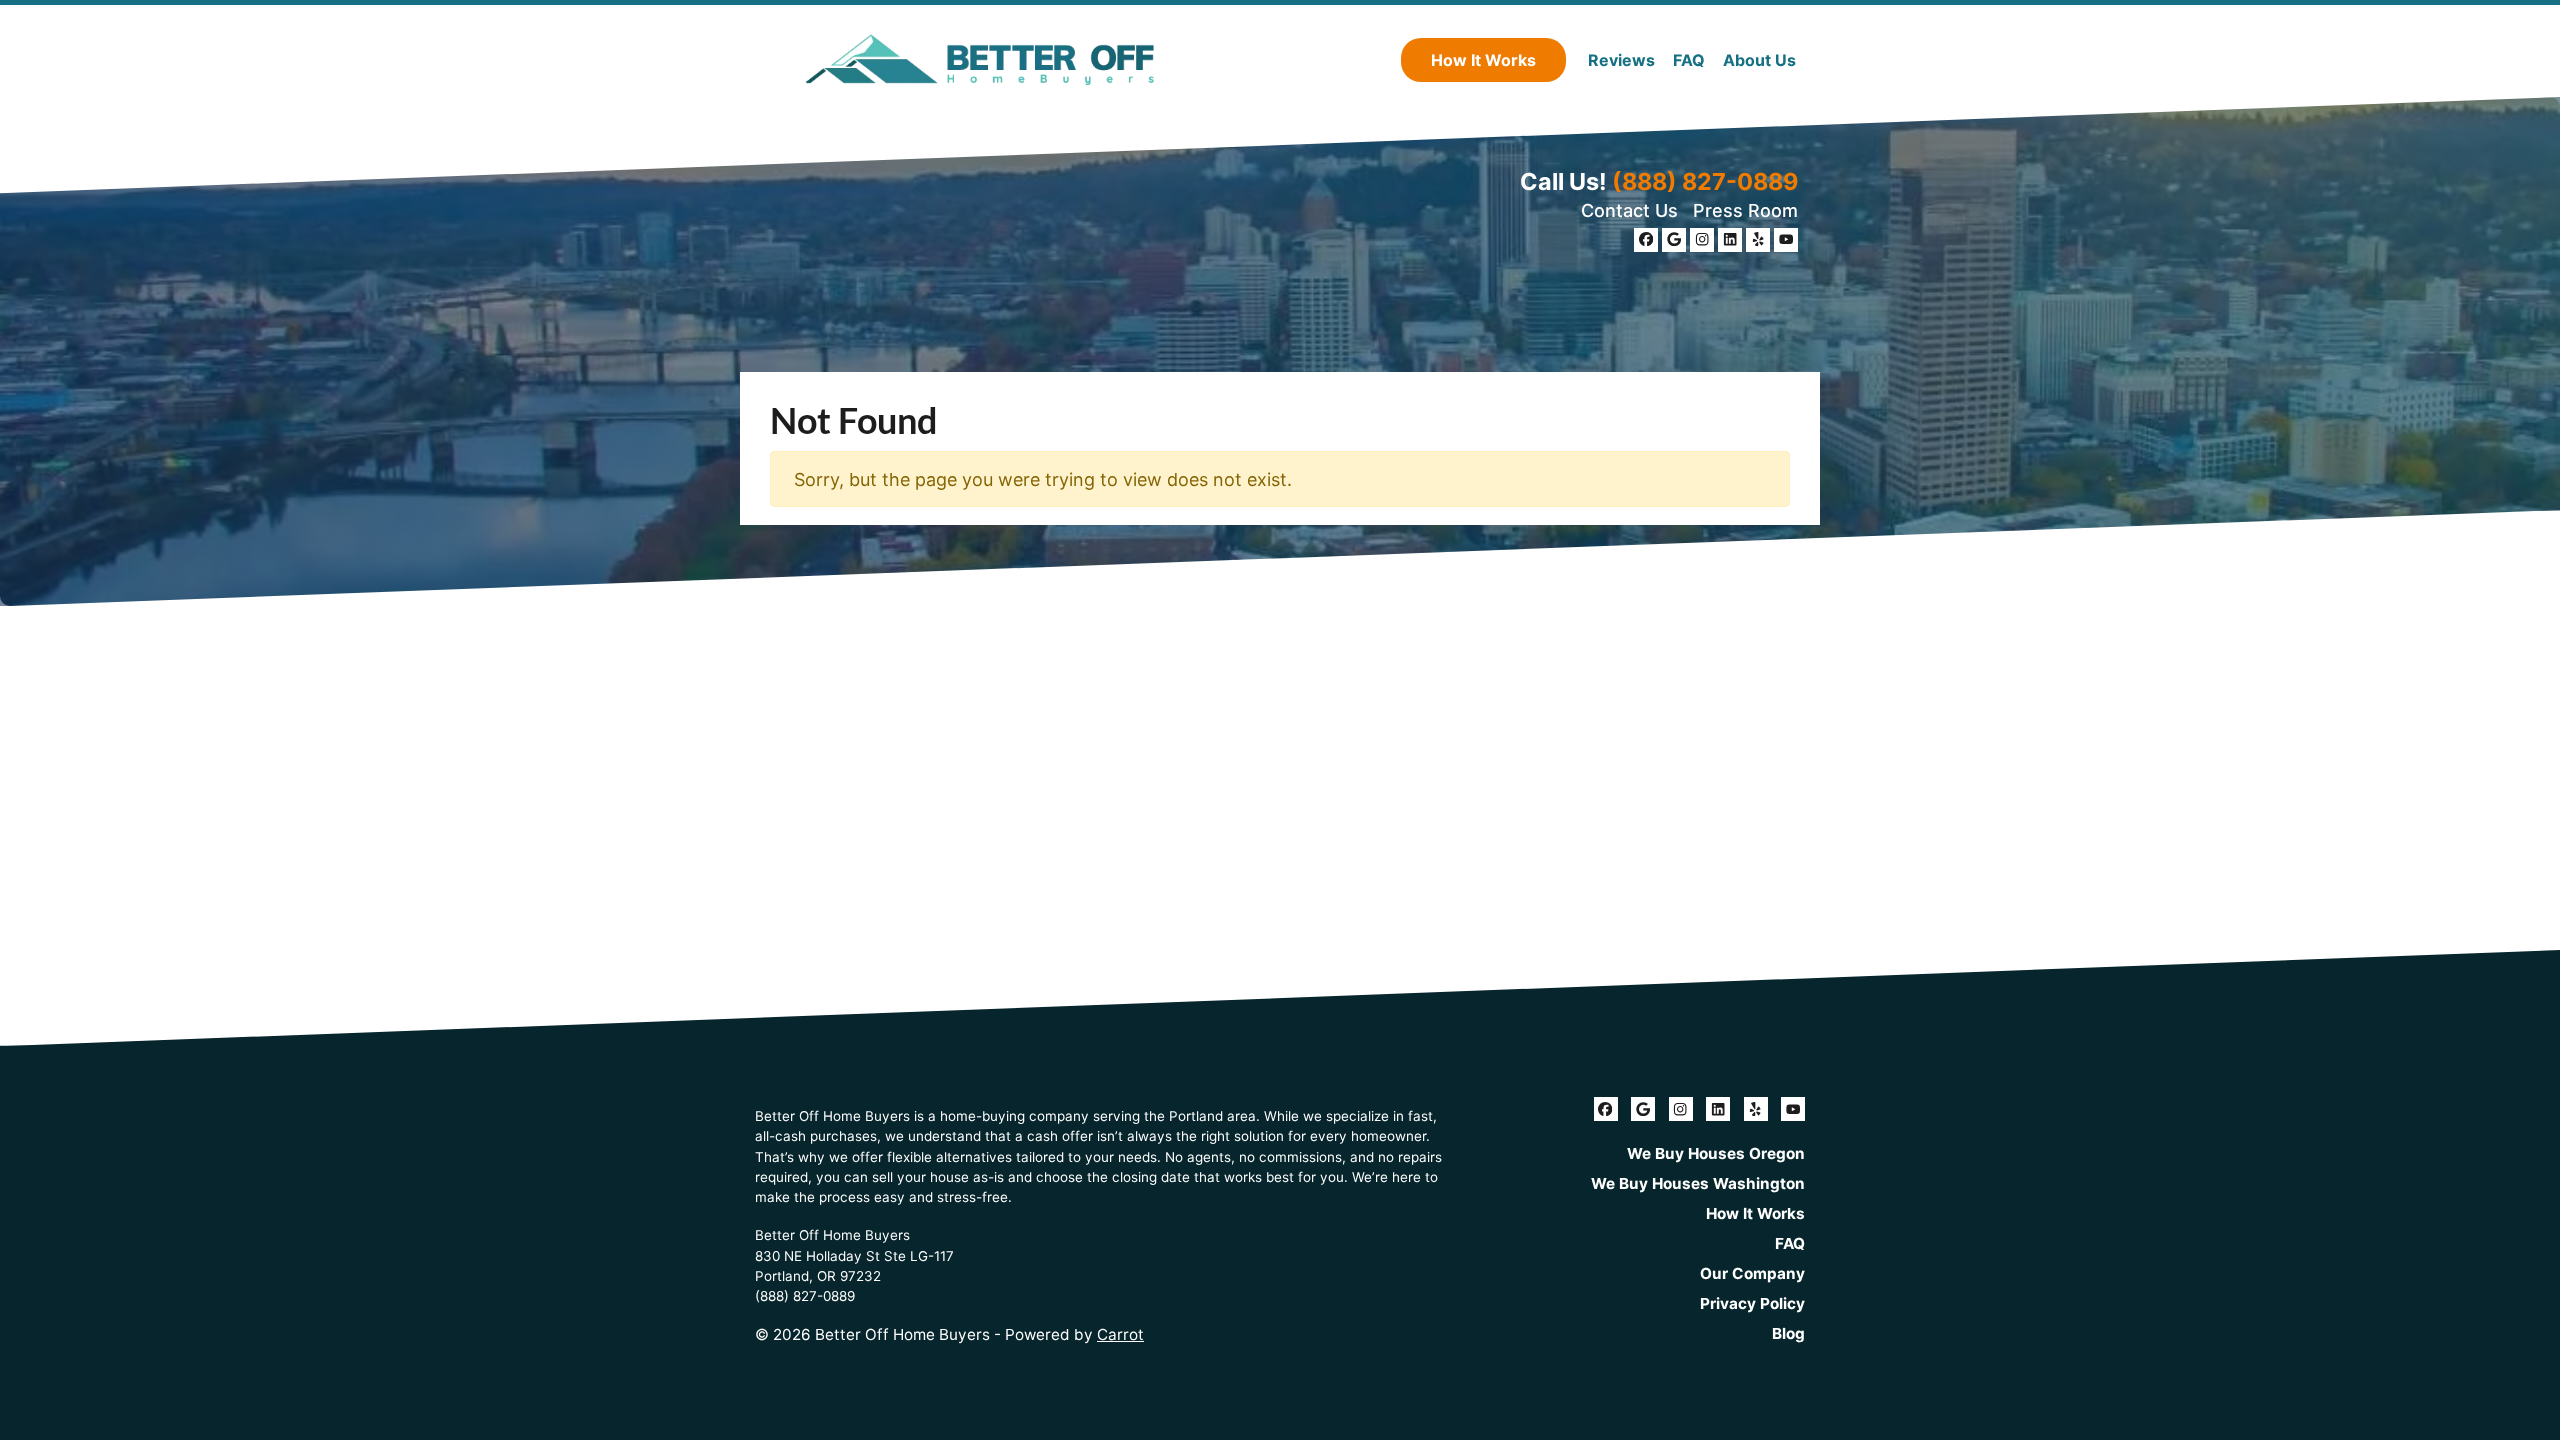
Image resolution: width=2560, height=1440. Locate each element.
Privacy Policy (1752, 1303)
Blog (1788, 1333)
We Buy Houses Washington (1698, 1183)
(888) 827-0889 (1705, 181)
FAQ (1689, 60)
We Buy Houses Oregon (1716, 1153)
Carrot (1120, 1334)
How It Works (1483, 60)
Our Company (1752, 1273)
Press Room (1745, 210)
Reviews (1621, 60)
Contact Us (1629, 210)
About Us (1759, 60)
